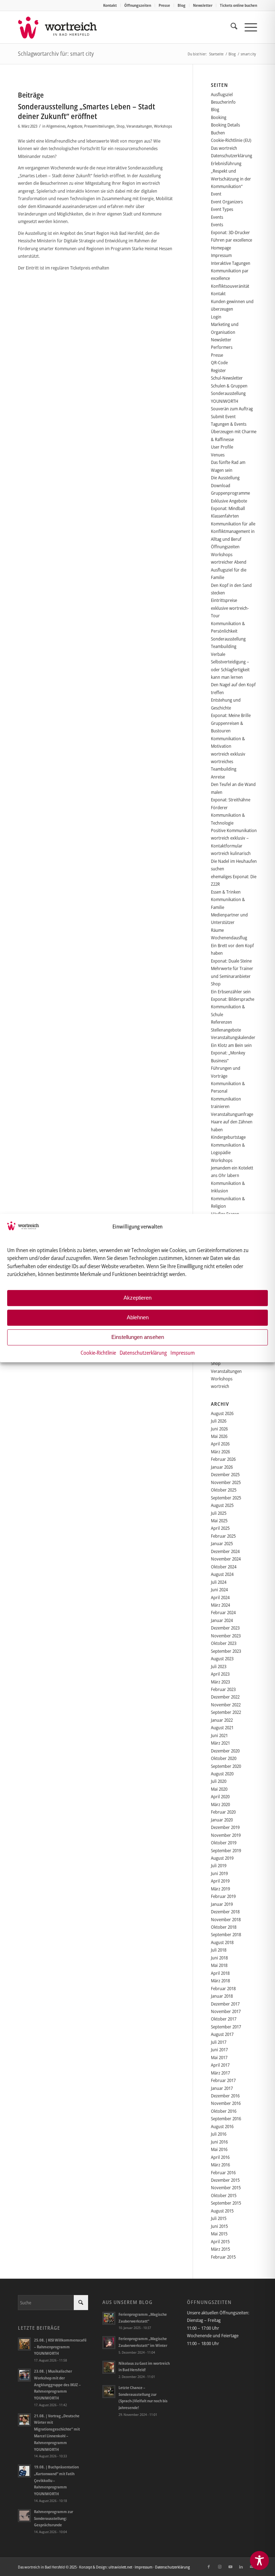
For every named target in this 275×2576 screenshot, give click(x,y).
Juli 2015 (219, 2218)
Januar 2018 (222, 1996)
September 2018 (226, 1934)
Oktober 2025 (224, 1490)
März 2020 (220, 1804)
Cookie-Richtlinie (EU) (231, 140)
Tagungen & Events (229, 424)
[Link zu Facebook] (209, 2567)
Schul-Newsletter (227, 378)
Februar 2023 (223, 1689)
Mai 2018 (219, 1965)
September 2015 (226, 2203)
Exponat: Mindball (228, 508)
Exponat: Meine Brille (231, 715)
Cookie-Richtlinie (98, 1353)
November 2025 (226, 1482)
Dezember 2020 (225, 1751)
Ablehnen (138, 1317)
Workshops (163, 126)
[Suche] (230, 27)
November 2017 (226, 2011)
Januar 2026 (222, 1467)
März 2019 (220, 1889)
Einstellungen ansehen (138, 1337)
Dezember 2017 (225, 2004)
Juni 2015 (219, 2226)
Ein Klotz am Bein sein (231, 1045)
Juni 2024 (219, 1589)
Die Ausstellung (225, 478)
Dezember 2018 (225, 1912)
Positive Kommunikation (234, 830)
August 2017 (222, 2034)
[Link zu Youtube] (230, 2567)
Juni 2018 (219, 1958)
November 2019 (226, 1835)
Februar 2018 (223, 1988)
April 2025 (220, 1528)
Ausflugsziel (222, 94)
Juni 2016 (219, 2142)
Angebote (75, 126)
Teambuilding (224, 646)
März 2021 (220, 1743)
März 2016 (220, 2165)
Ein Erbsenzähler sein (231, 992)
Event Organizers (227, 202)
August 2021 (222, 1727)
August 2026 (222, 1413)
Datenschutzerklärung (143, 1353)
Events (217, 217)
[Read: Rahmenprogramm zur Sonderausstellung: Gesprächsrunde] (24, 2516)
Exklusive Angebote (229, 501)
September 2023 (226, 1651)
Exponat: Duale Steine (231, 961)
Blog (182, 5)
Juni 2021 (219, 1735)
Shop (120, 126)
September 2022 (226, 1712)
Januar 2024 (222, 1620)
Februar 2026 (223, 1459)
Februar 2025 (223, 1536)
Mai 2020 (219, 1789)
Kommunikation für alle (233, 524)
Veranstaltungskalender (233, 1037)
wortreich (220, 1386)
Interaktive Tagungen (231, 263)
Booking (219, 117)
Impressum (183, 1353)
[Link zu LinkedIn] (241, 2567)
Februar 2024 (223, 1612)
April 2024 (220, 1597)
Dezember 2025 (225, 1474)
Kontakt (110, 5)
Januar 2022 (222, 1720)
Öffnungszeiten (138, 5)
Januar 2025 (222, 1543)
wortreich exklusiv (228, 754)
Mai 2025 (219, 1521)
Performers (222, 347)
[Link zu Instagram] (219, 2567)
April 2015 (220, 2241)
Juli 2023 (219, 1666)
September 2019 (226, 1850)
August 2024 (222, 1574)
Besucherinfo (223, 102)
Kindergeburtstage (228, 1137)
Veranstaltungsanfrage (232, 1114)
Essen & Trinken (226, 892)
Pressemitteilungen (99, 126)
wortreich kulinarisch (231, 853)
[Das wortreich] (62, 27)
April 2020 (220, 1796)
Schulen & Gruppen (229, 386)
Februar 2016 (223, 2172)
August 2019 (222, 1858)
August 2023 (222, 1658)
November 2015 (226, 2187)
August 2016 (222, 2126)
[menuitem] (110, 5)
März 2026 (220, 1452)
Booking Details (225, 125)
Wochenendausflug (229, 938)
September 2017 (226, 2027)
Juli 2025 (219, 1513)
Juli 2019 (219, 1865)
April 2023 (220, 1674)
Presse (164, 5)
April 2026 (220, 1444)
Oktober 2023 (224, 1643)
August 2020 (222, 1774)
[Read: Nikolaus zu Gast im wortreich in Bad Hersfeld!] (109, 2367)
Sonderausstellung (228, 639)
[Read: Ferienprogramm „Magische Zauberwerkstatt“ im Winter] (109, 2343)
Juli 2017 (219, 2042)
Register (218, 370)
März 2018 (220, 1981)
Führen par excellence (231, 240)
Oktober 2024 (224, 1567)
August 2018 (222, 1942)
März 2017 (220, 2073)
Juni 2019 (219, 1873)
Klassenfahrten (225, 516)
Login (216, 317)
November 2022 (226, 1705)
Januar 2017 (222, 2088)
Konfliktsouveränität (230, 286)
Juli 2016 (219, 2134)
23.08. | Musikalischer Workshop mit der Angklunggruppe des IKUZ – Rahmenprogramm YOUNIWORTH (57, 2384)
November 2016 (226, 2103)
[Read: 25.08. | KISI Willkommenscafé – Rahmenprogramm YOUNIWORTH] (24, 2344)
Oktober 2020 (224, 1758)
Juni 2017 (219, 2050)
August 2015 (222, 2211)
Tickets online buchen (238, 5)
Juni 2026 (219, 1429)
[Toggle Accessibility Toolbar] (259, 2560)
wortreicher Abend (229, 562)
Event (216, 194)
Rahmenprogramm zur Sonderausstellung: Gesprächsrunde (54, 2518)
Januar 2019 (222, 1904)
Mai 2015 (219, 2234)
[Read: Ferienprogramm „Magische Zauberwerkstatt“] (109, 2318)
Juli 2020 (219, 1781)
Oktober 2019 (224, 1843)
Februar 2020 (223, 1812)
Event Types (222, 209)
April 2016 (220, 2157)
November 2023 (226, 1636)
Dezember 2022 (225, 1697)
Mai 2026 (219, 1436)
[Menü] (247, 27)
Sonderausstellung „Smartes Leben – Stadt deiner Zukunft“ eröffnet (86, 111)
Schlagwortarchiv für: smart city (56, 54)
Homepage (221, 248)
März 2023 (220, 1682)
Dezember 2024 (225, 1551)
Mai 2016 (219, 2149)
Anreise (218, 777)
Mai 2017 (219, 2057)
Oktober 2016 (224, 2111)
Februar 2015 (223, 2257)
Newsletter (203, 5)
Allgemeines (56, 126)
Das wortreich (224, 148)
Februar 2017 (223, 2080)
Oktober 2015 (224, 2195)
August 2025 (222, 1505)
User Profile (222, 447)
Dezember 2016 (225, 2096)
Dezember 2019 (225, 1827)
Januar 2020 (222, 1820)
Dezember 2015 (225, 2180)
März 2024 (220, 1605)
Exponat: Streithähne (231, 800)
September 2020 (226, 1766)
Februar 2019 (223, 1896)
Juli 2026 (219, 1421)
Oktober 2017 (224, 2019)
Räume (217, 930)
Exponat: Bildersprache (233, 999)
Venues (218, 455)
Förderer (219, 807)
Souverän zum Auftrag (232, 409)
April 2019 (220, 1881)
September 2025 (226, 1498)
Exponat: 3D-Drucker (230, 232)
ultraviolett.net (120, 2567)
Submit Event (223, 416)
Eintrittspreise (224, 600)
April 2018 (220, 1973)
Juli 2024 (219, 1582)
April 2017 (220, 2065)
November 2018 (226, 1919)
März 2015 (220, 2249)
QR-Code (219, 362)
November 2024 (226, 1559)
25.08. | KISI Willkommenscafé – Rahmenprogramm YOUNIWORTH (60, 2347)
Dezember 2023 (225, 1628)
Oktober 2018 (224, 1927)
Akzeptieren (137, 1298)
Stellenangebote (226, 1030)
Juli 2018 (219, 1950)
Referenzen (221, 1022)
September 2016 (226, 2118)
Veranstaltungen (139, 126)
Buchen (218, 133)
